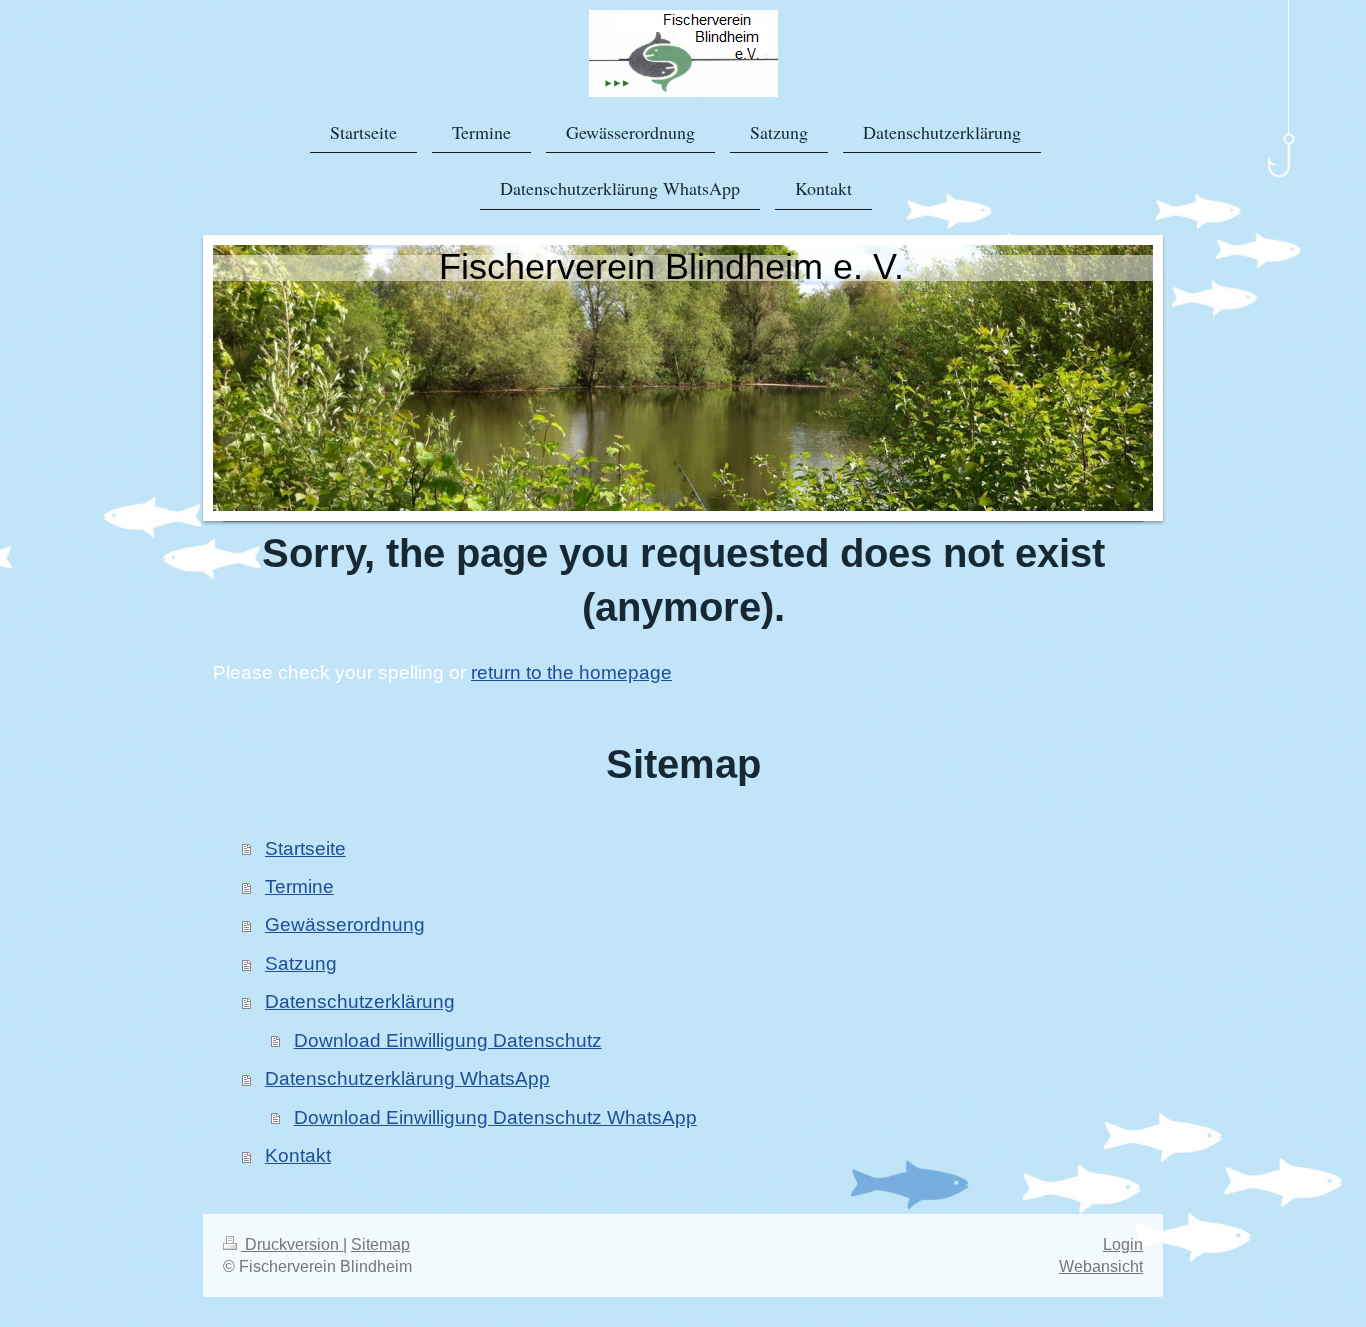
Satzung (301, 963)
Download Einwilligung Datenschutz (448, 1040)
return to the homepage (571, 672)
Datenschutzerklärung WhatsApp (407, 1078)
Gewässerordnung (345, 924)
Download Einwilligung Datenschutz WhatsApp (495, 1117)
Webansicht (1101, 1266)
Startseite (305, 848)
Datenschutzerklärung (360, 1001)
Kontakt (298, 1155)
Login (1123, 1244)
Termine (299, 886)
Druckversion (292, 1244)
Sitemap (380, 1244)
